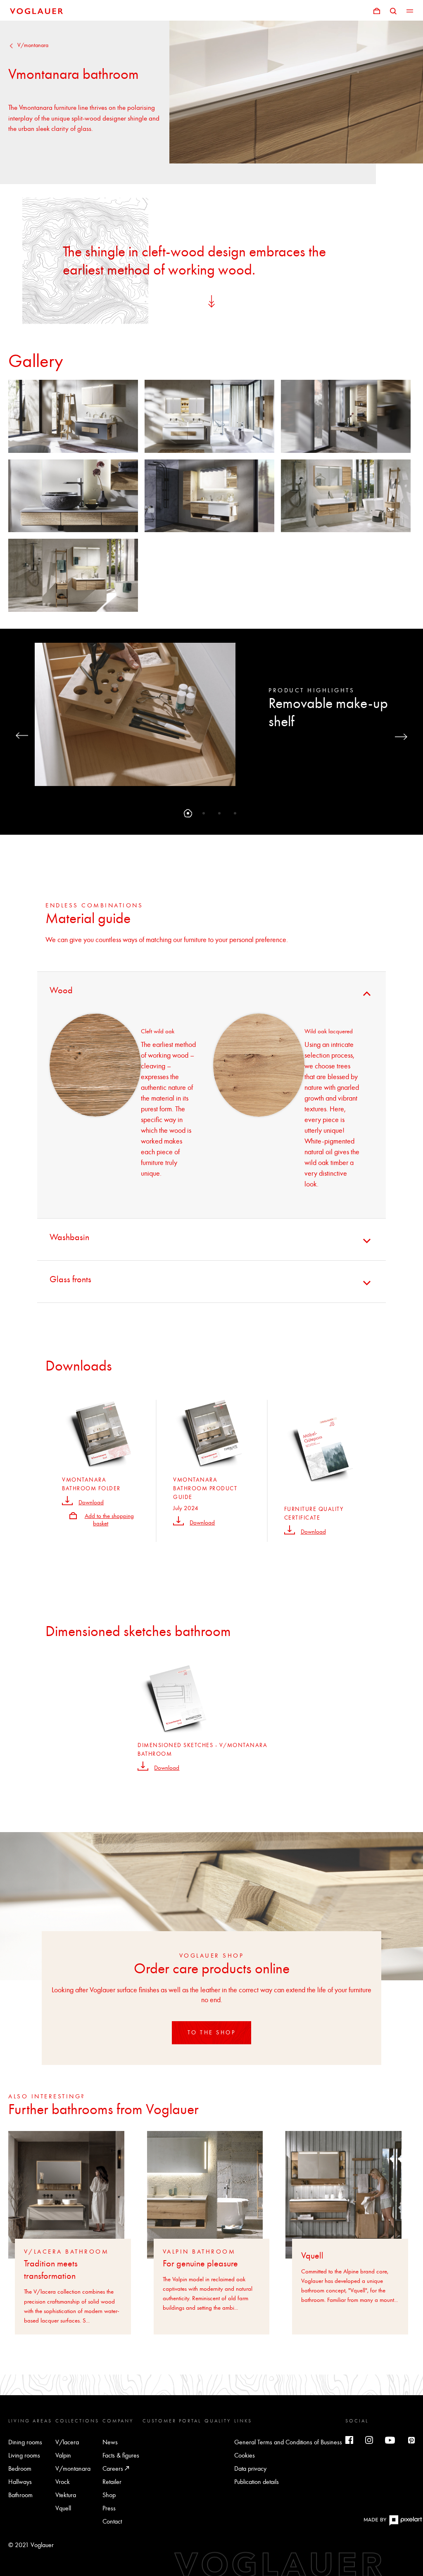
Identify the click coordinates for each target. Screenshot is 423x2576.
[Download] (67, 1500)
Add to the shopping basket (109, 1520)
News (110, 2442)
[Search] (393, 10)
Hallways (20, 2482)
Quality (218, 2421)
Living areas (30, 2421)
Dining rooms (25, 2442)
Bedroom (20, 2468)
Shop (109, 2495)
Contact (112, 2521)
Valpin (63, 2455)
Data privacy (250, 2468)
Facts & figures (121, 2455)
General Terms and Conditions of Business (288, 2442)
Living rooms (24, 2455)
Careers (114, 2468)
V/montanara (33, 45)
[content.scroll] (211, 300)
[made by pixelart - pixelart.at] (393, 2524)
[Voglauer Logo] (36, 10)
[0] (377, 10)
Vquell (63, 2508)
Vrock (63, 2482)
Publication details (257, 2482)
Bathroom (20, 2495)
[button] (188, 813)
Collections (77, 2421)
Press (109, 2508)
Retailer (112, 2482)
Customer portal (172, 2421)
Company (118, 2421)
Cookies (245, 2455)
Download (91, 1502)
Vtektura (66, 2495)
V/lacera (67, 2442)
